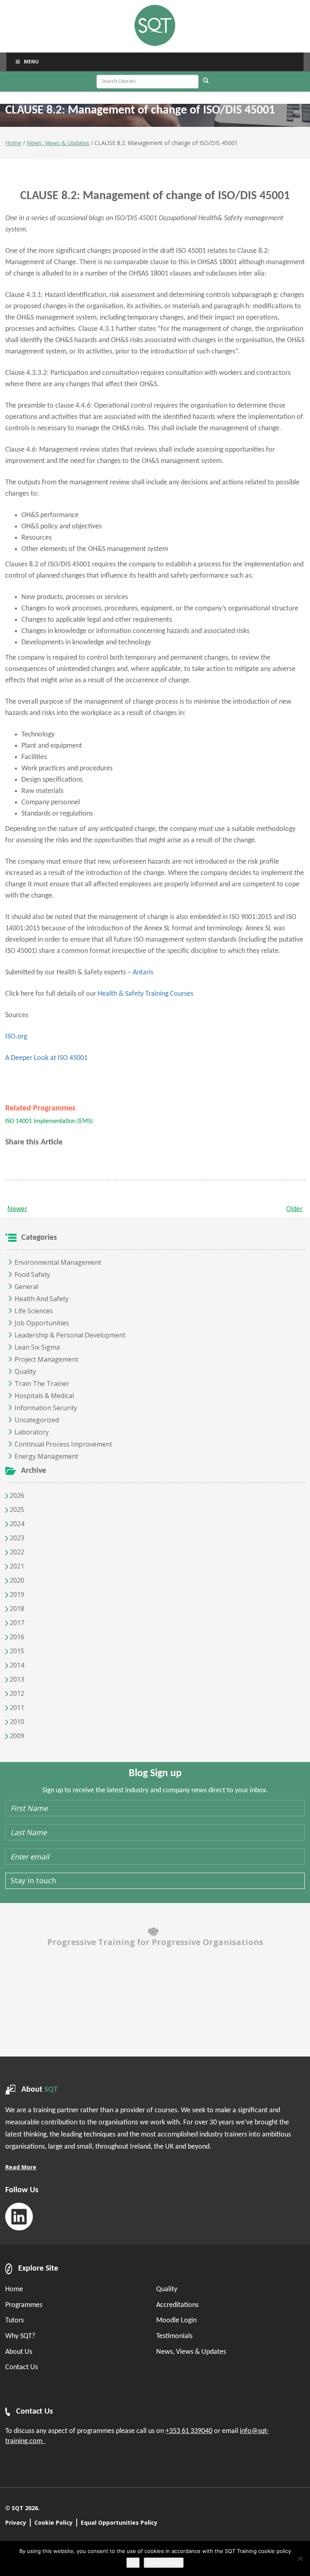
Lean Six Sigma (37, 1347)
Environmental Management (58, 1262)
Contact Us (22, 2367)
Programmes (24, 2305)
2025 (16, 1510)
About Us (19, 2352)
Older (294, 1209)
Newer (17, 1209)
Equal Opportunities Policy (119, 2522)
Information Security (46, 1408)
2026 (16, 1495)
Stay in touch (33, 1880)
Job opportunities (42, 1323)
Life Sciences (34, 1311)
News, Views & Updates (58, 143)
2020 (16, 1580)
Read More (21, 2167)
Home (13, 143)
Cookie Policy (53, 2522)
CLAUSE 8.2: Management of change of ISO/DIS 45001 (155, 196)
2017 (16, 1623)
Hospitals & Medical (44, 1396)
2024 (16, 1524)
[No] (300, 2559)
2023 (16, 1538)
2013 (16, 1679)
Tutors (15, 2321)
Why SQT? (20, 2336)
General (26, 1287)
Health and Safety (42, 1299)
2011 (16, 1708)
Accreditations (177, 2305)
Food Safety (32, 1274)
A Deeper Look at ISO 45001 (46, 1058)
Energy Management (46, 1456)
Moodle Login (176, 2321)
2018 (16, 1609)
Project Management (46, 1359)
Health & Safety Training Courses (146, 994)
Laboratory (32, 1432)
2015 (16, 1651)
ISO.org (16, 1037)
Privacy (16, 2522)
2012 (16, 1693)
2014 (16, 1665)
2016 (16, 1637)
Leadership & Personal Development (70, 1335)
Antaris (143, 973)
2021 (16, 1566)
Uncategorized (37, 1420)
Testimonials (174, 2336)
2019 (16, 1594)
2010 (16, 1722)
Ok (133, 2563)
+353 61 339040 (189, 2431)
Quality (25, 1371)
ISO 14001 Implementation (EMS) (49, 1121)
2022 (16, 1552)
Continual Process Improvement (63, 1444)
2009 (16, 1736)
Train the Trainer (42, 1384)
